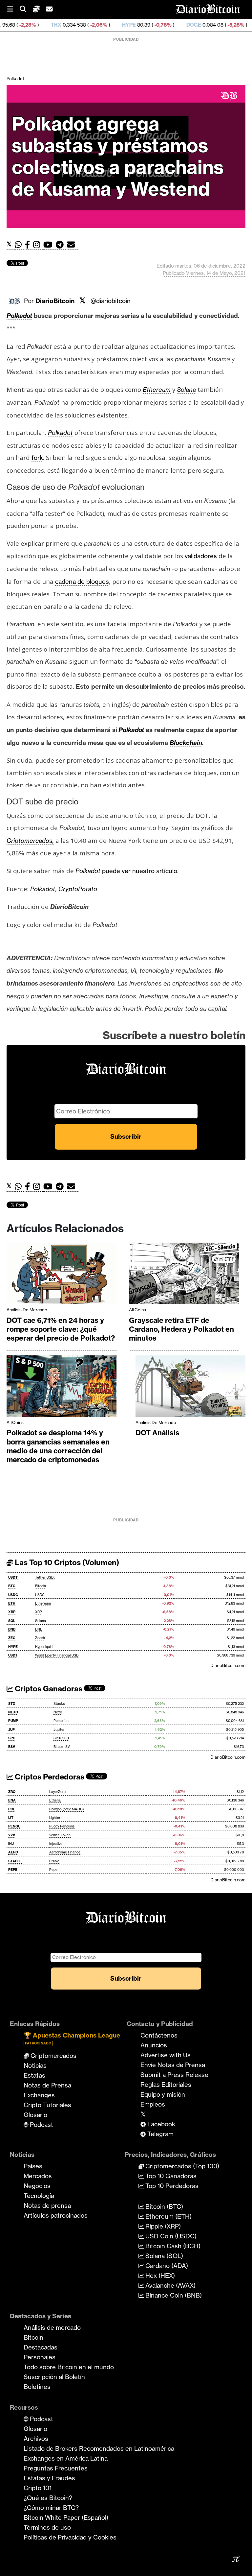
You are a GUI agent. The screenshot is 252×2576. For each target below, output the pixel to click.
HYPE (78, 25)
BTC (12, 1586)
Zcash (40, 1638)
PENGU (14, 1826)
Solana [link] (186, 390)
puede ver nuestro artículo (126, 871)
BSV (12, 1747)
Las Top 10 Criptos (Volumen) (66, 1562)
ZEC (213, 25)
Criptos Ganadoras (48, 1689)
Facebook (160, 2124)
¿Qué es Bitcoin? (48, 2498)
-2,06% (47, 25)
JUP (11, 1730)
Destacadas (41, 2347)
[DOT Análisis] (190, 1388)
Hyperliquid (44, 1647)
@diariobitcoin (111, 301)
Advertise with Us (166, 2055)
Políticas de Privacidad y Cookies (70, 2537)
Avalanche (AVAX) (170, 2285)
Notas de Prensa (47, 2085)
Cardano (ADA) (166, 2266)
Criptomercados (53, 2056)
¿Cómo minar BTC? (51, 2508)
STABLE (15, 1861)
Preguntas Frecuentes (56, 2468)
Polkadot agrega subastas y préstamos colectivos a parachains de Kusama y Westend (118, 156)
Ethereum (43, 1603)
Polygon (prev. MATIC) (66, 1809)
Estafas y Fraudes (49, 2478)
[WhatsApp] (20, 245)
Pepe (53, 1870)
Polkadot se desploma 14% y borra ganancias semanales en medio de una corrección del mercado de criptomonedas (58, 1446)
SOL (12, 1621)
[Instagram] (38, 245)
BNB (12, 1629)
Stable (54, 1861)
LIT (11, 1818)
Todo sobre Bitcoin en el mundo (69, 2367)
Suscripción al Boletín (54, 2377)
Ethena (55, 1800)
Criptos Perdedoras (49, 1777)
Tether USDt (45, 1577)
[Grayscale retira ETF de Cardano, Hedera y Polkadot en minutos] (184, 1275)
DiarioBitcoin (55, 301)
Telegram (160, 2134)
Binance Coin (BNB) (173, 2295)
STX (12, 1704)
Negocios (37, 2186)
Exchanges (39, 2095)
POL (12, 1809)
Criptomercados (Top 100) (181, 2166)
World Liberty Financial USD (57, 1655)
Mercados (38, 2176)
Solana (41, 1621)
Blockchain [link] (186, 743)
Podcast (41, 2125)
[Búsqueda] (26, 9)
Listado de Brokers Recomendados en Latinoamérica (99, 2448)
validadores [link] (201, 556)
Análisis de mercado (27, 1310)
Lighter (55, 1818)
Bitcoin (41, 1586)
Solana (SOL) (163, 2256)
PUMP (13, 1721)
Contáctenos (159, 2035)
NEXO (13, 1712)
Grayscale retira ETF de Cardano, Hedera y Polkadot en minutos (181, 1329)
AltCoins (137, 1310)
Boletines (37, 2387)
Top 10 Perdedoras (171, 2186)
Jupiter (59, 1730)
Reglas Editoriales (166, 2085)
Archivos (36, 2439)
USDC (13, 1595)
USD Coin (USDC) (170, 2236)
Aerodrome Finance (65, 1852)
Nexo (58, 1712)
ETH (12, 1603)
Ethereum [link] (157, 390)
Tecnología (39, 2196)
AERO (13, 1852)
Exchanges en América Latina (66, 2458)
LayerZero (57, 1792)
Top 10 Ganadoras (170, 2176)
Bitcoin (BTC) (163, 2206)
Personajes (40, 2357)
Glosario (35, 2115)
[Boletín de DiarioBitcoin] (73, 245)
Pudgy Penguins (62, 1826)
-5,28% (184, 25)
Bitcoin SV (62, 1747)
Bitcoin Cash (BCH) (172, 2246)
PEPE (13, 1870)
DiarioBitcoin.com (228, 1665)
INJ (11, 1844)
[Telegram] (61, 245)
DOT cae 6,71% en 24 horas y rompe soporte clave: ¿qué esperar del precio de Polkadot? (61, 1329)
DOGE (143, 25)
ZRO (12, 1792)
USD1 (13, 1655)
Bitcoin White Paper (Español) (66, 2517)
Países (33, 2166)
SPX (12, 1738)
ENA (12, 1800)
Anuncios (154, 2045)
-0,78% (111, 25)
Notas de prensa (47, 2206)
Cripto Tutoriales (47, 2105)
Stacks (59, 1704)
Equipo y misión (163, 2094)
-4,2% (242, 25)
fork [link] (37, 458)
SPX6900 (61, 1738)
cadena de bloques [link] (82, 582)
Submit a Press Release (174, 2075)
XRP (12, 1612)
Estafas (34, 2075)
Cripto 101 (38, 2488)
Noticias (35, 2065)
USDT (13, 1577)
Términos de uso (47, 2527)
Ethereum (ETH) (168, 2216)
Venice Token (60, 1835)
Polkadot (15, 79)
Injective (56, 1844)
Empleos (153, 2104)
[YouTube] (50, 245)
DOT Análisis (157, 1433)
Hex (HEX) (159, 2276)
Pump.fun (61, 1721)
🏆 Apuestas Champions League (72, 2038)
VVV (12, 1835)
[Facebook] (29, 245)
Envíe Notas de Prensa (173, 2065)
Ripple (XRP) (162, 2226)
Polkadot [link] (19, 316)
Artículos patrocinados (56, 2215)
